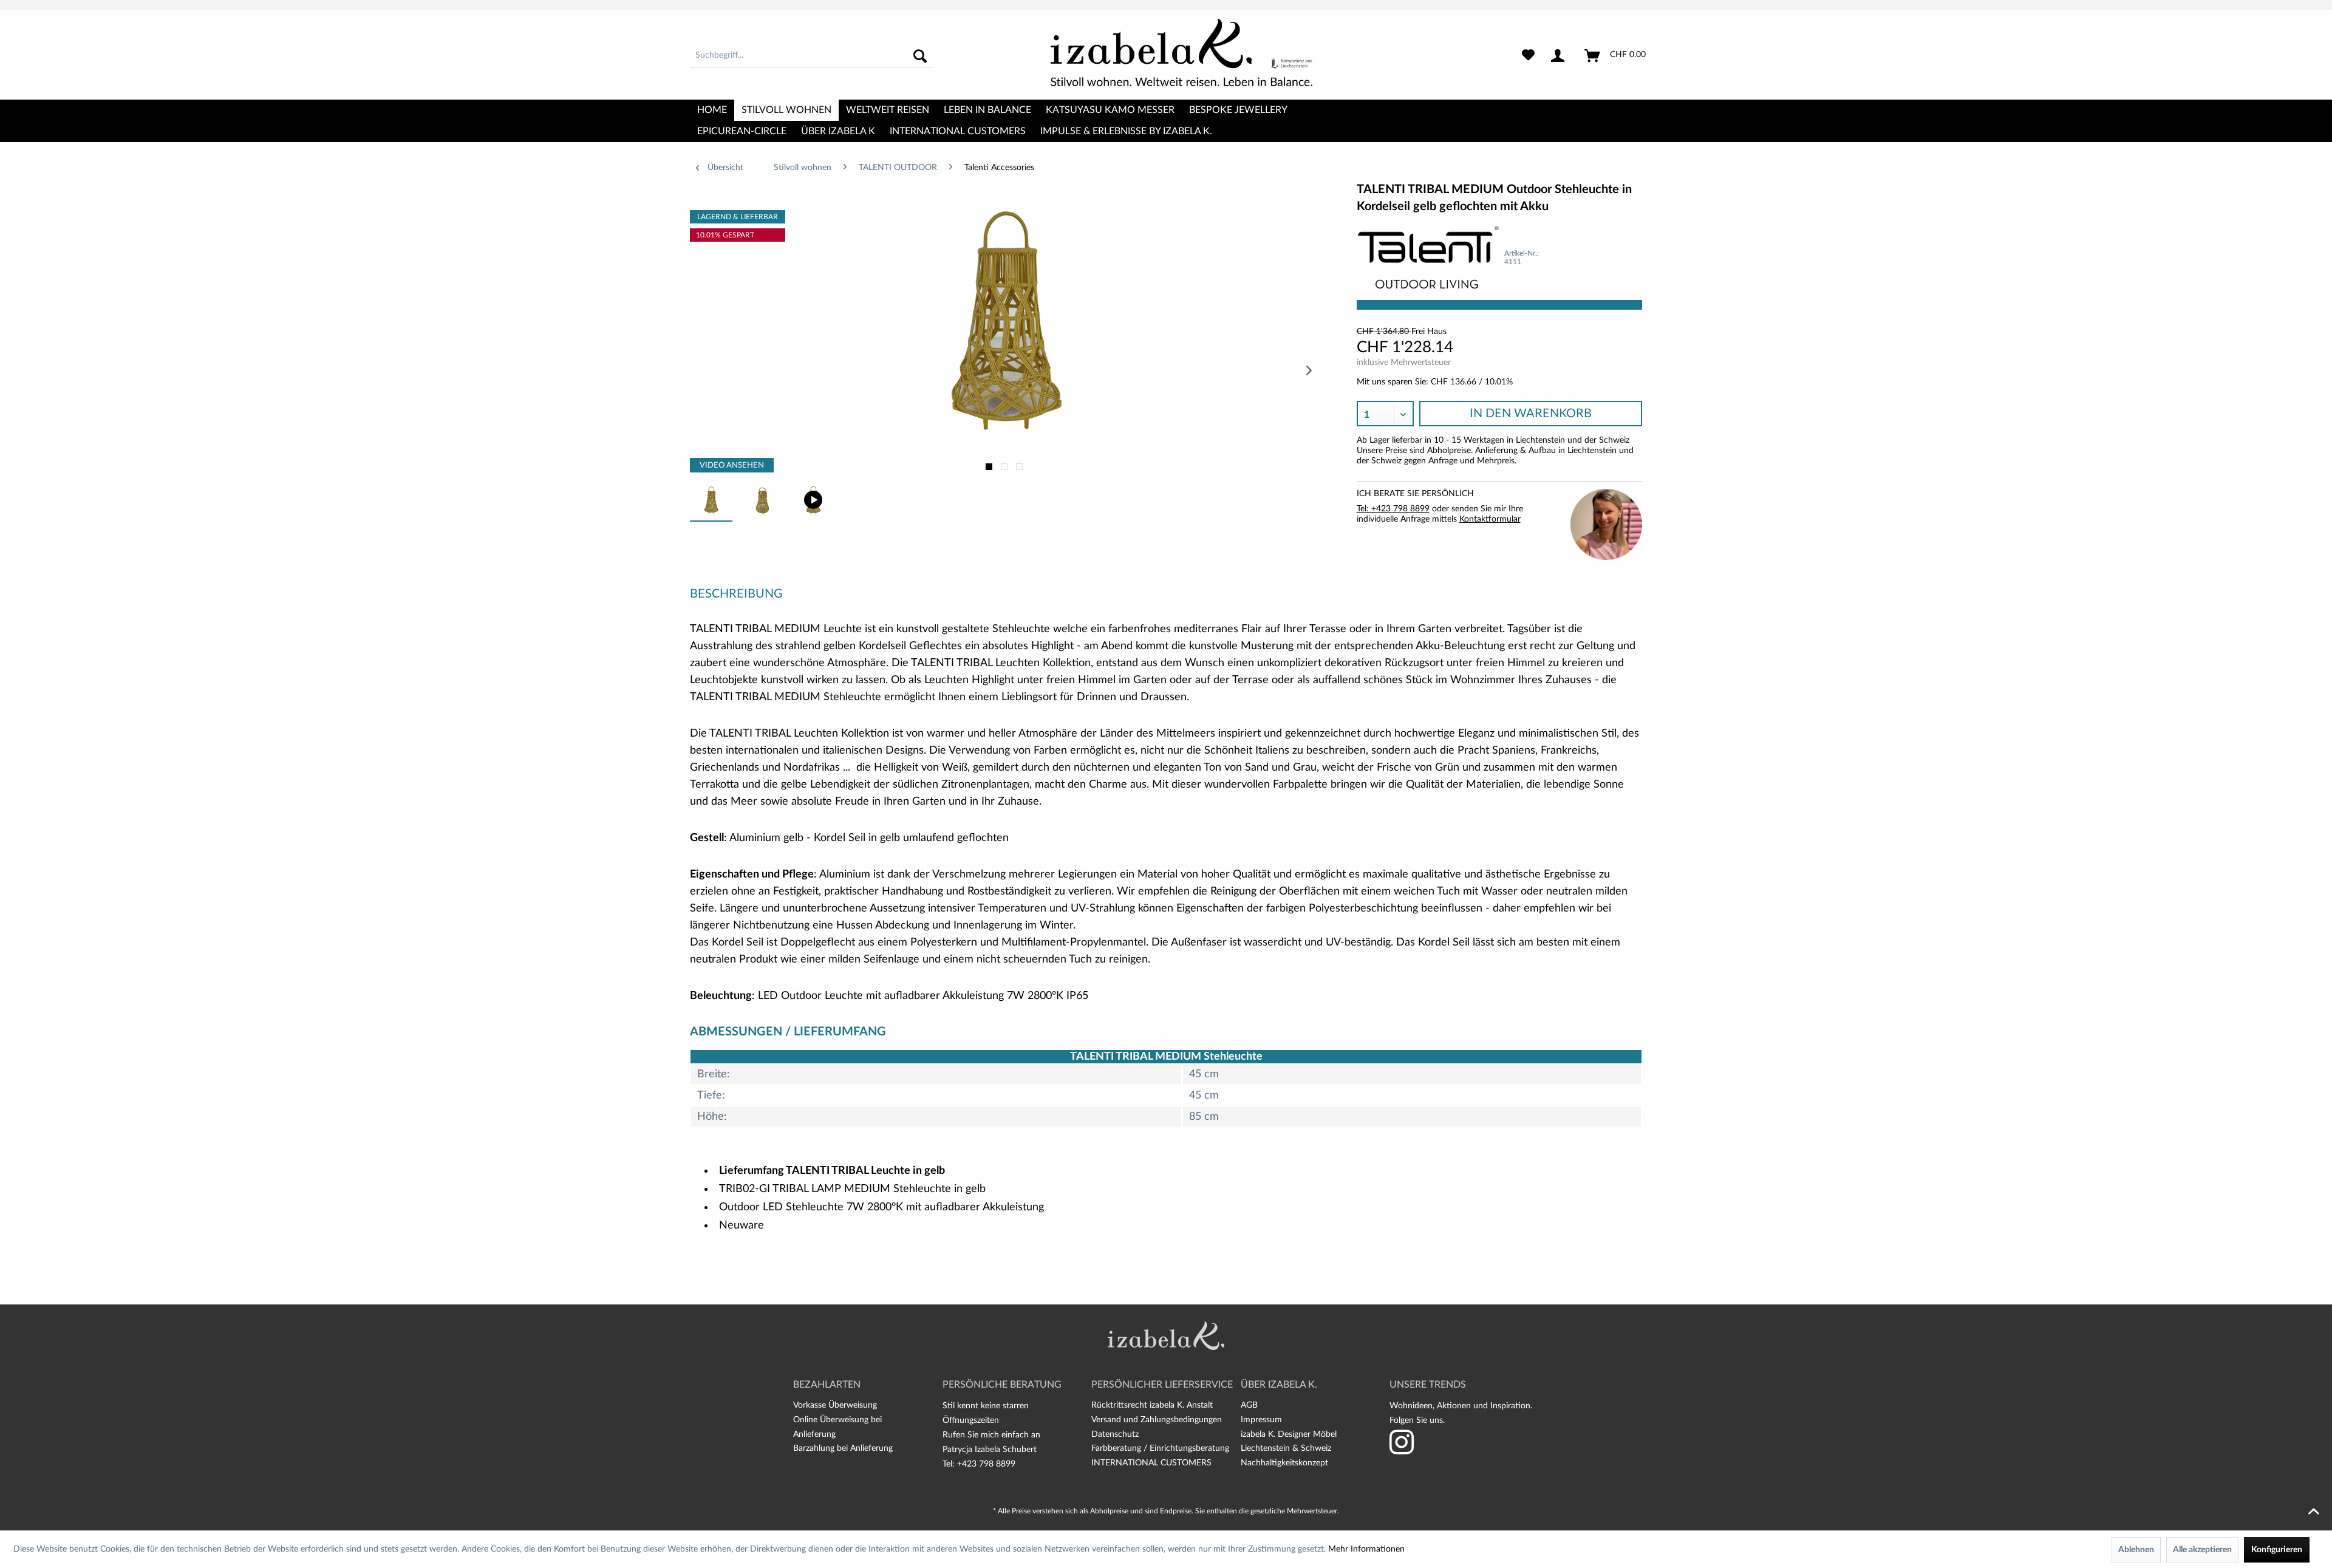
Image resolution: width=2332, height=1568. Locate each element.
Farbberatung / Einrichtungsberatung (1160, 1448)
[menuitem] (811, 56)
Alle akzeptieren (2202, 1550)
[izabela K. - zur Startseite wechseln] (1181, 52)
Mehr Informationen (1366, 1549)
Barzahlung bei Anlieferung (843, 1448)
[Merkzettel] (1528, 56)
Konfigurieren (2277, 1550)
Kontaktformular (1490, 519)
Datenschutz (1115, 1434)
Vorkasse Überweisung (835, 1405)
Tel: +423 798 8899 (1393, 509)
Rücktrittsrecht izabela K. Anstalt (1152, 1405)
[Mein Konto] (1560, 56)
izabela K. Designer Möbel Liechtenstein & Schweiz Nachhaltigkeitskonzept (1289, 1449)
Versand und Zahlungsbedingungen (1157, 1420)
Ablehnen (2136, 1550)
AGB (1249, 1405)
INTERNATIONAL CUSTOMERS (1151, 1463)
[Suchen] (920, 56)
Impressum (1261, 1420)
